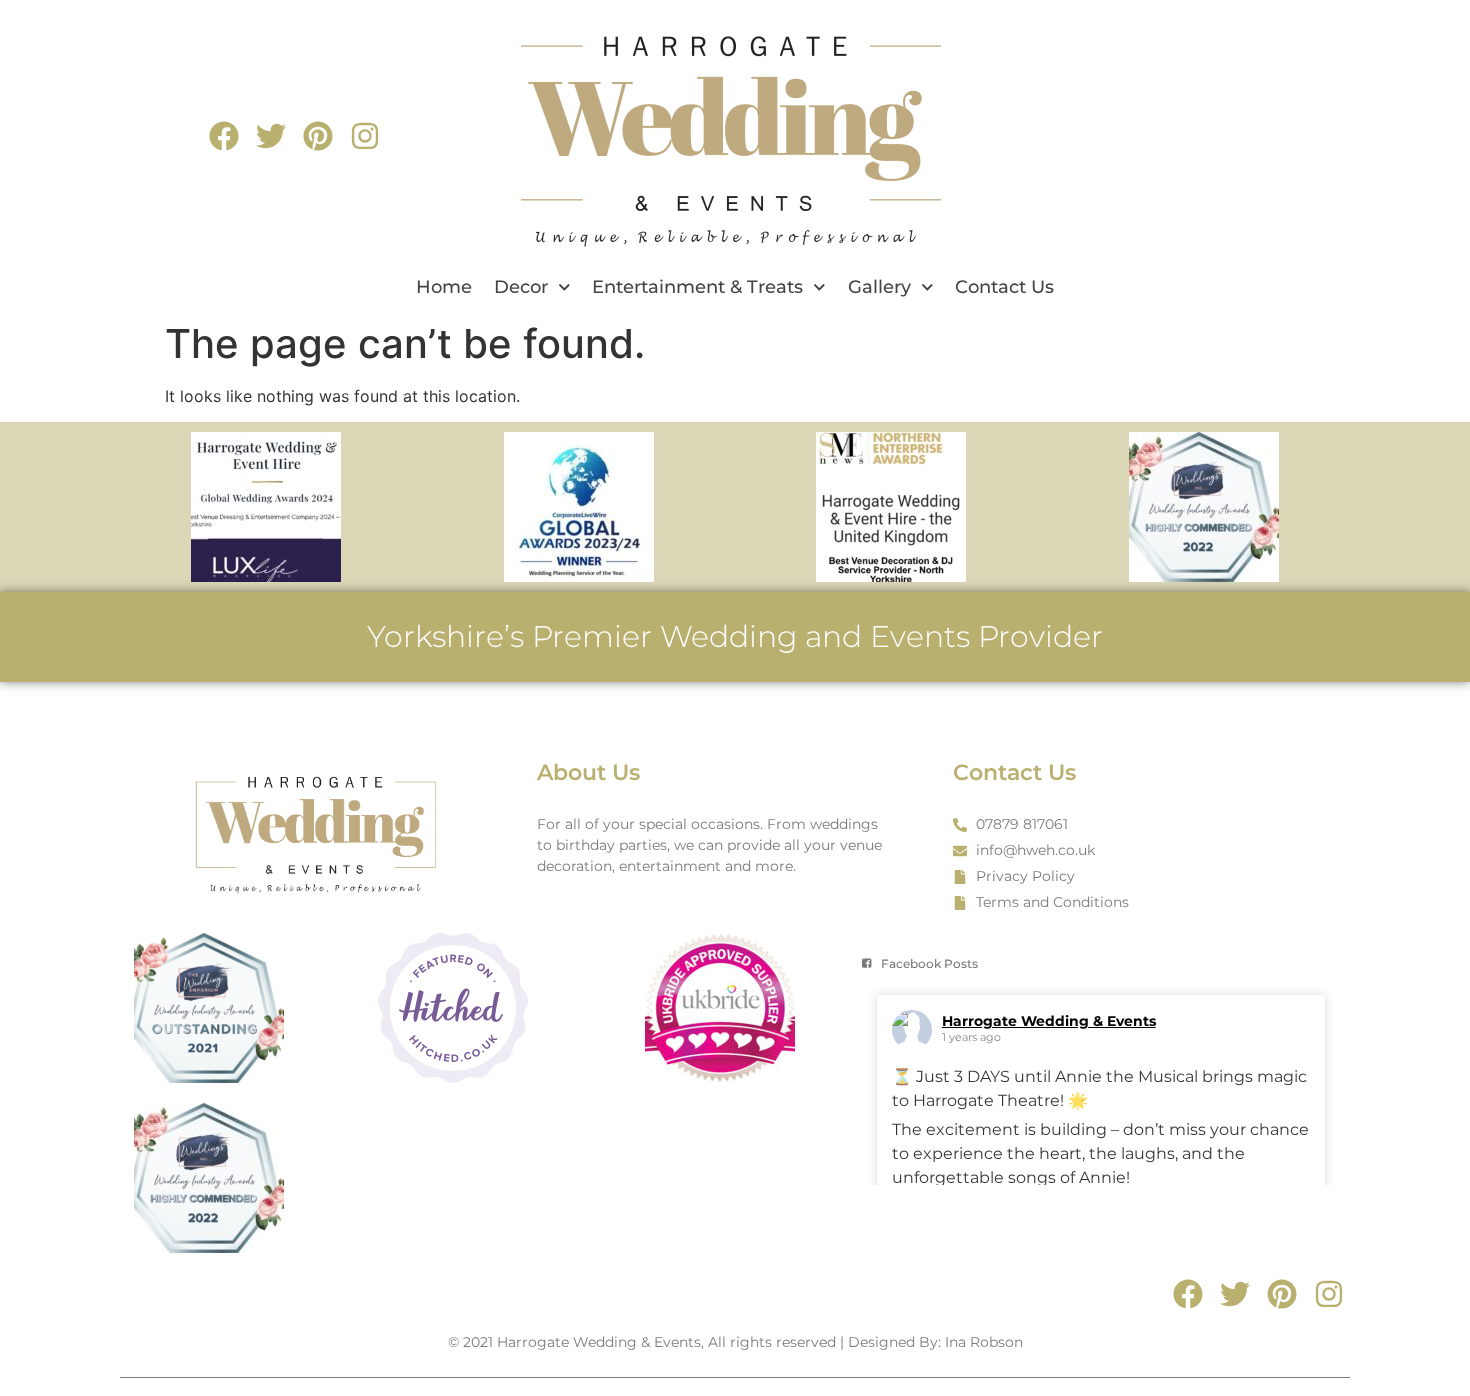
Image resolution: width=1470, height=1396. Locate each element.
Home (444, 287)
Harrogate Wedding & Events (1049, 1021)
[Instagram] (365, 136)
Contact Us (1004, 287)
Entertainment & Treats (697, 287)
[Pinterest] (318, 136)
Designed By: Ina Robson (935, 1342)
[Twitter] (271, 136)
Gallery (879, 287)
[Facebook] (224, 136)
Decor (521, 287)
